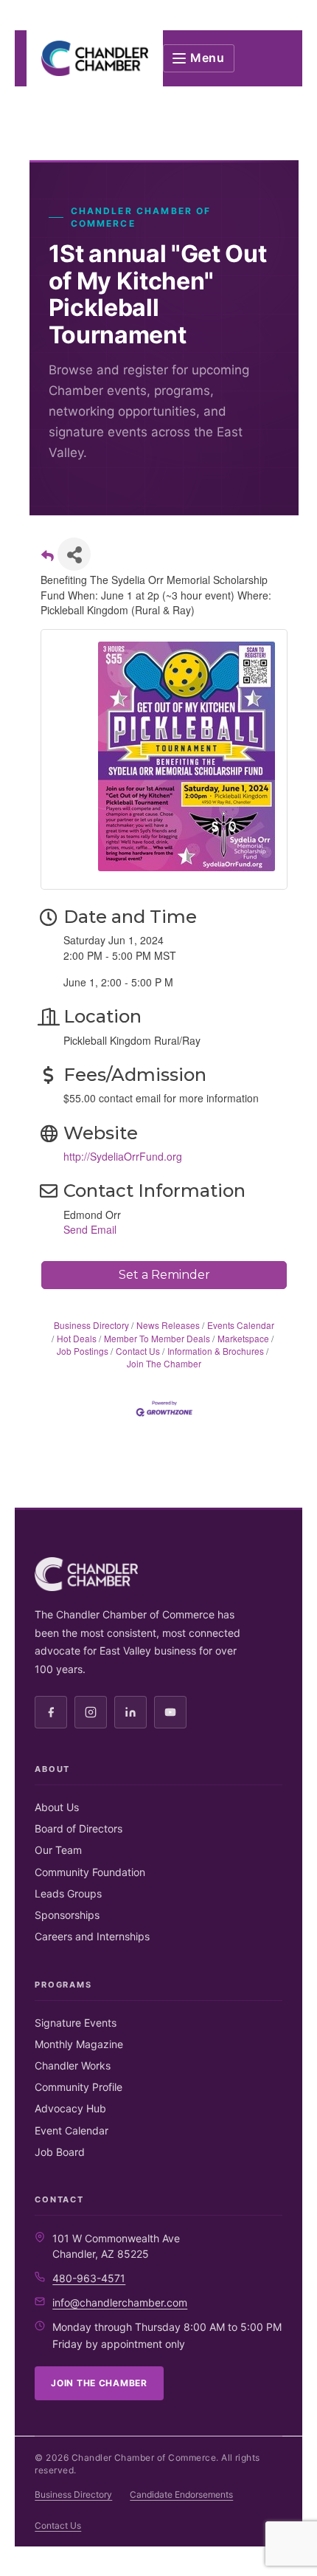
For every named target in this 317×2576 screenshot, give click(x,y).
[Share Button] (74, 554)
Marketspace (243, 1338)
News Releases (168, 1325)
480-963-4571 (89, 2278)
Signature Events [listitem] (76, 2023)
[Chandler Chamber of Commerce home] (95, 58)
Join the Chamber (99, 2383)
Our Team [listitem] (58, 1850)
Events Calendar (241, 1325)
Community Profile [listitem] (79, 2087)
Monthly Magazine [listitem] (79, 2044)
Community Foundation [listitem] (90, 1872)
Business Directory (91, 1325)
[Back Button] (48, 559)
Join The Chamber (164, 1363)
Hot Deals (77, 1338)
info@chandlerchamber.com (120, 2302)
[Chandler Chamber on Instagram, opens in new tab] (91, 1712)
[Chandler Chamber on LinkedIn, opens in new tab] (130, 1712)
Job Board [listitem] (60, 2152)
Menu (208, 58)
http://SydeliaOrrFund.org (123, 1156)
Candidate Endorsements (181, 2494)
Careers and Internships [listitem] (92, 1936)
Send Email (90, 1229)
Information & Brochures (216, 1351)
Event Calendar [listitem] (72, 2130)
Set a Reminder (164, 1275)
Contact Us (138, 1351)
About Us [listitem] (57, 1807)
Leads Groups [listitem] (68, 1893)
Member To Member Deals (157, 1338)
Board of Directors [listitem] (79, 1828)
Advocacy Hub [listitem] (70, 2108)
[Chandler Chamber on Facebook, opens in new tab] (51, 1712)
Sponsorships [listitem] (67, 1915)
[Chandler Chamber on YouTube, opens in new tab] (170, 1712)
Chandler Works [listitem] (73, 2065)
